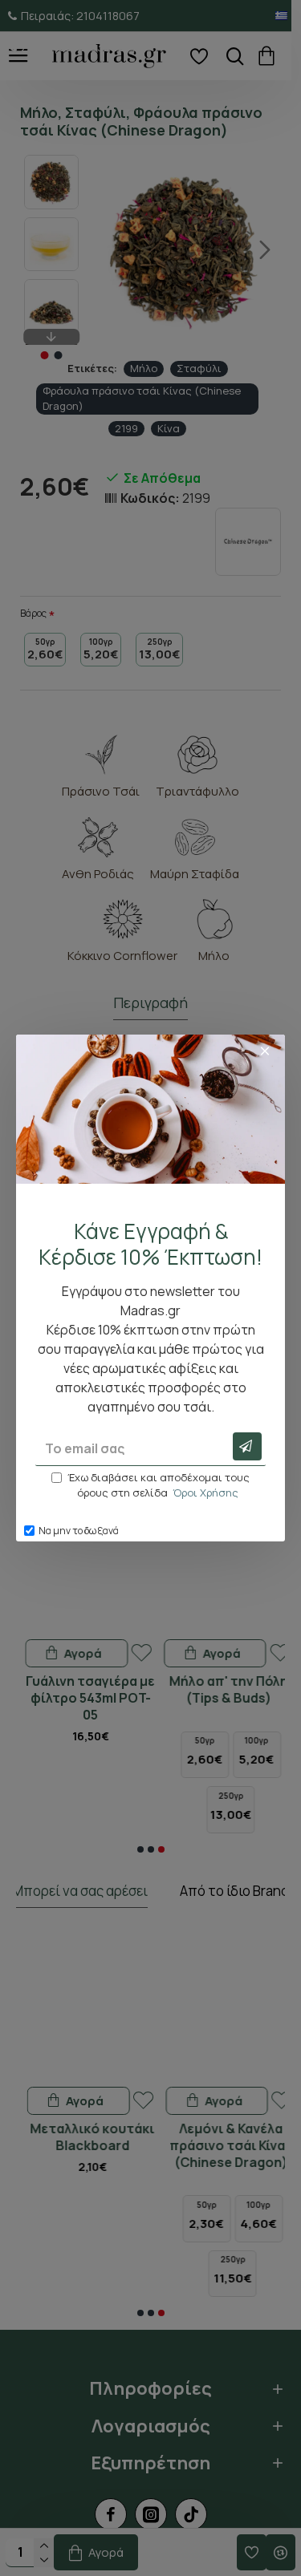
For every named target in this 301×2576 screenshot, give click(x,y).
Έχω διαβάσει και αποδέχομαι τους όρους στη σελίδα (159, 1485)
